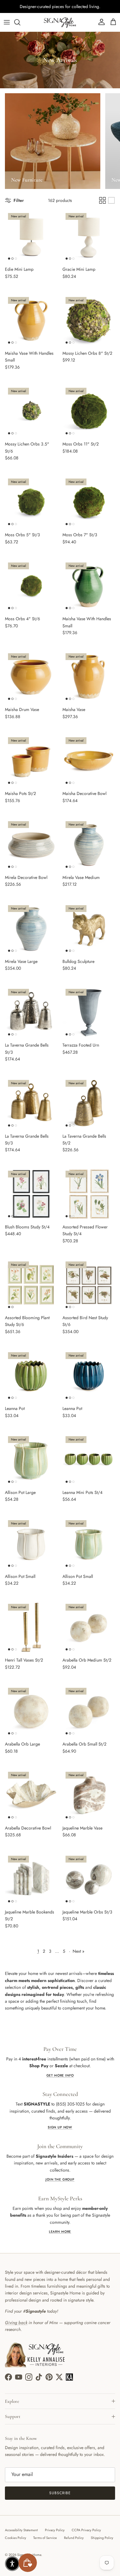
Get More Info (60, 2075)
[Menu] (7, 22)
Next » (78, 1951)
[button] (12, 2564)
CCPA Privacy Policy (86, 2530)
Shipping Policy (102, 2538)
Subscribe (60, 2493)
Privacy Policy (55, 2530)
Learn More (60, 2232)
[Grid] (102, 200)
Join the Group (60, 2179)
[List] (111, 200)
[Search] (20, 22)
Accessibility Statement (21, 2530)
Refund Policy (74, 2538)
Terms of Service (45, 2538)
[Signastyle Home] (60, 22)
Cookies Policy (16, 2538)
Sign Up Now (60, 2127)
